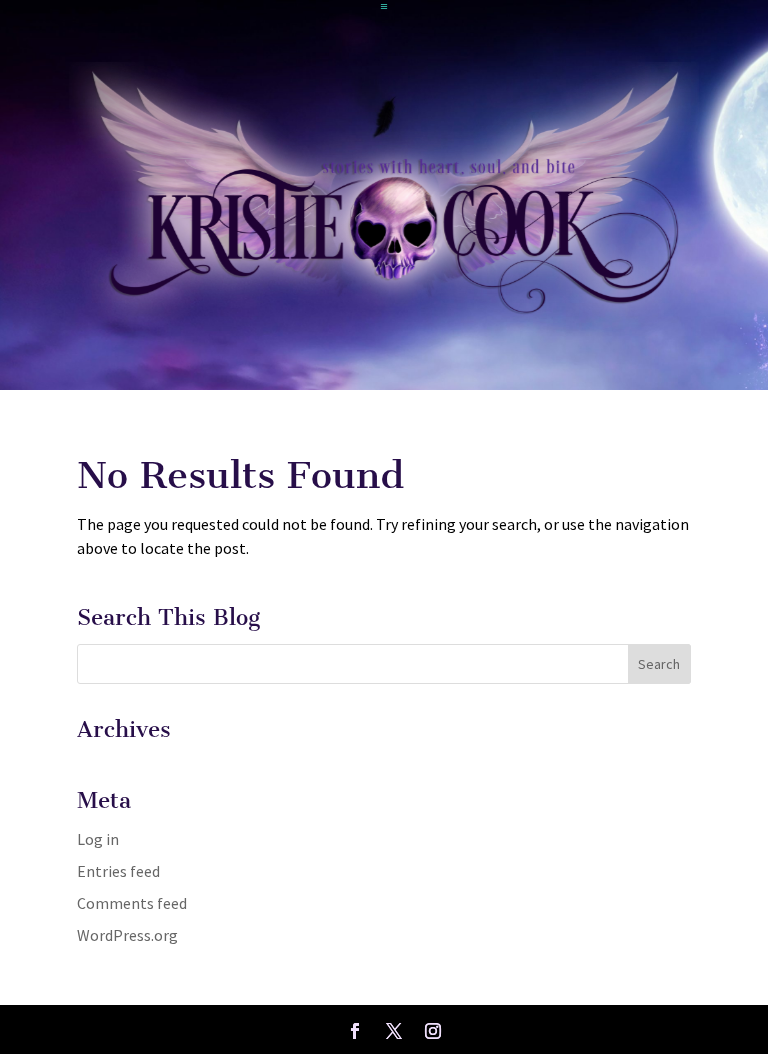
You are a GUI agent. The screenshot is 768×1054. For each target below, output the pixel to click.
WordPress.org (127, 935)
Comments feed (132, 903)
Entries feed (118, 871)
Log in (98, 839)
